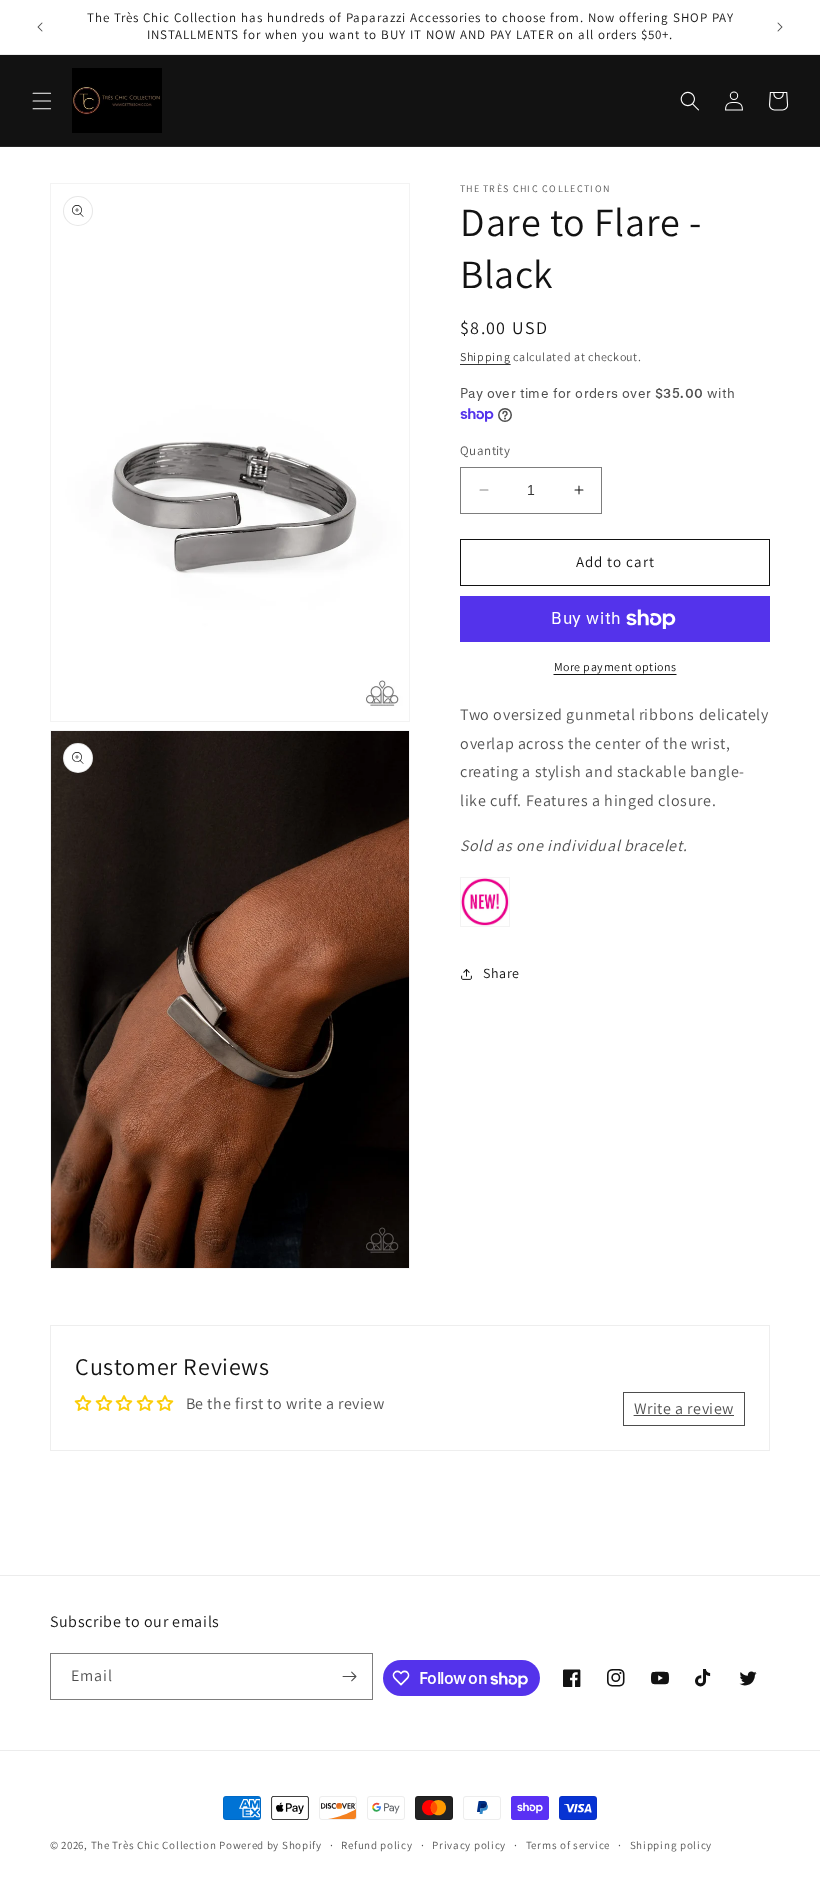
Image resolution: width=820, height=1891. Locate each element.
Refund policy (376, 1845)
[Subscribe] (350, 1676)
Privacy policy (469, 1845)
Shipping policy (671, 1845)
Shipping (485, 356)
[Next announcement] (780, 27)
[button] (42, 101)
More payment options (615, 666)
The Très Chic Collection (154, 1845)
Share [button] (501, 973)
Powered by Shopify (270, 1845)
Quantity (485, 450)
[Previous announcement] (40, 27)
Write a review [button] (684, 1408)
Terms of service (568, 1845)
